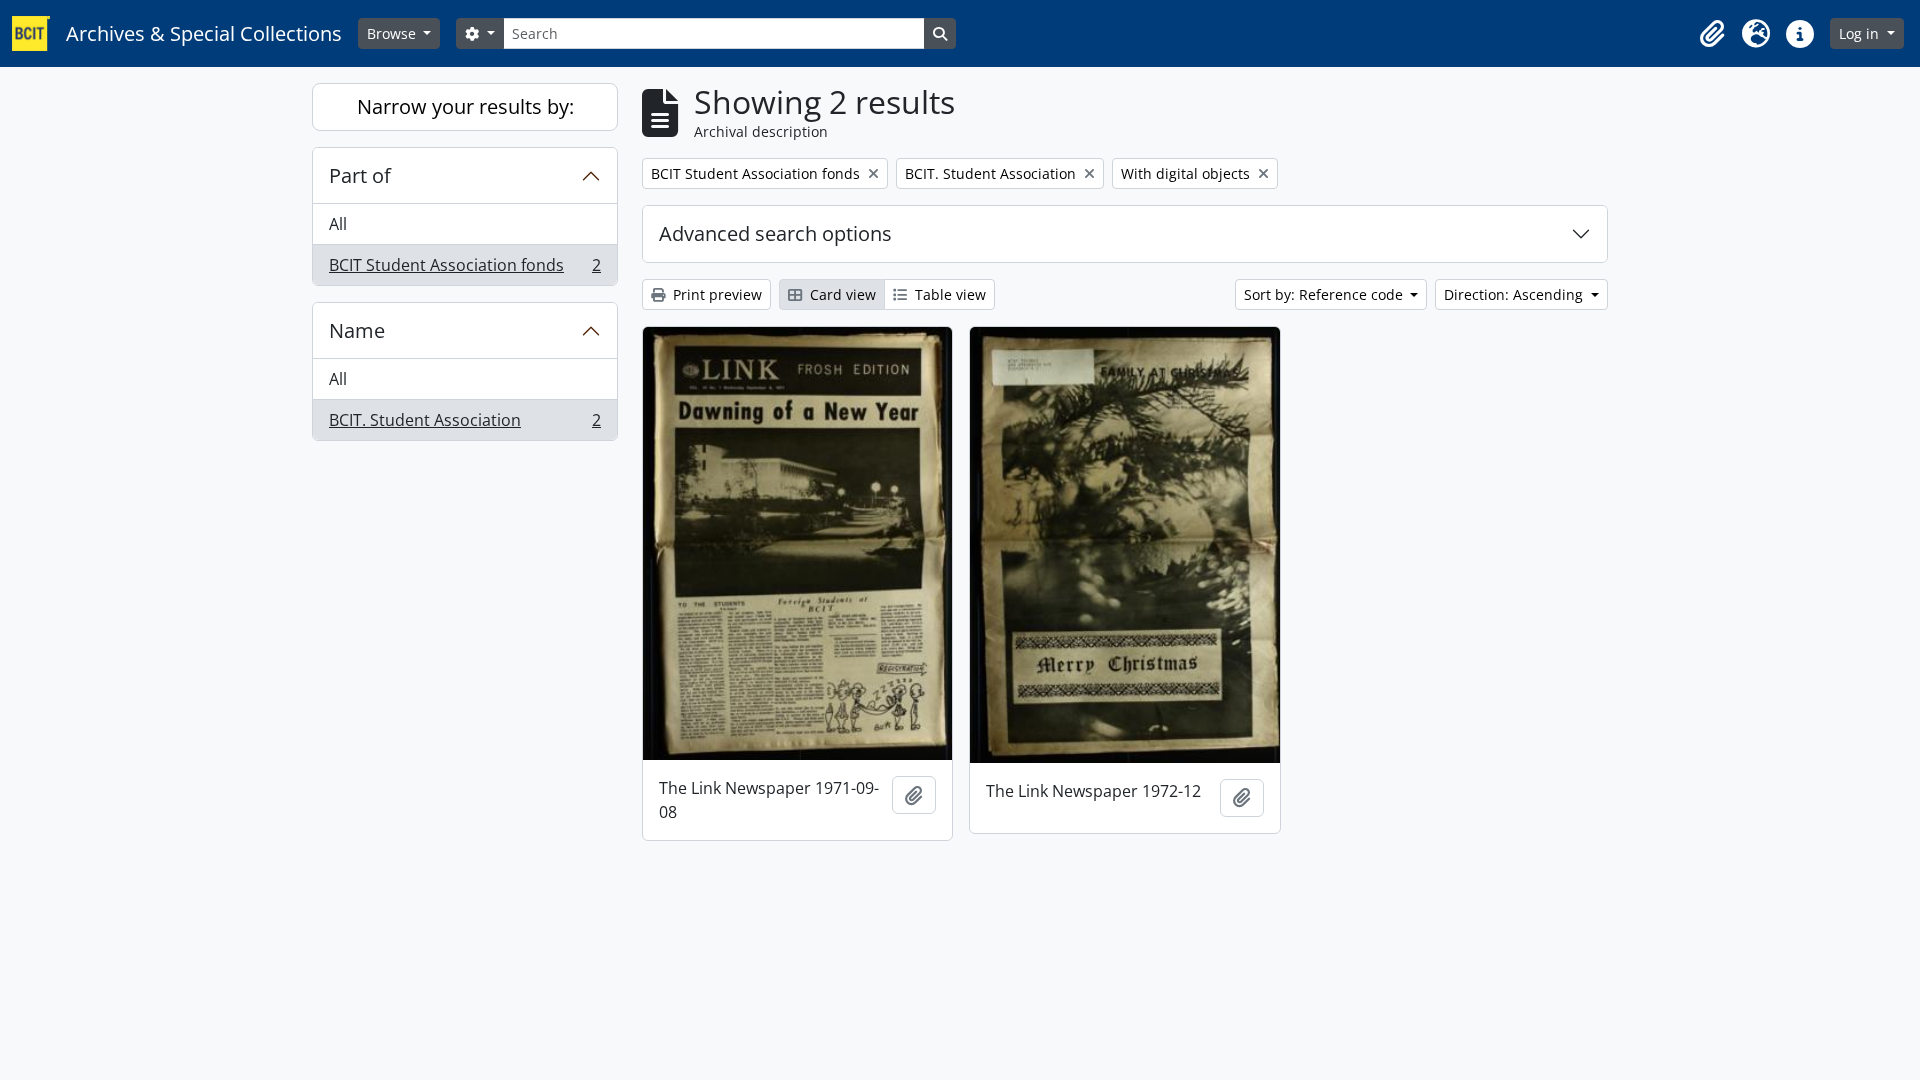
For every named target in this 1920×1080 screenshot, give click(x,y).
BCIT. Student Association (464, 424)
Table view (948, 294)
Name (357, 330)
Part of (360, 175)
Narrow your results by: (465, 106)
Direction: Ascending (1515, 294)
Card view (841, 294)
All (338, 224)
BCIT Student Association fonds (464, 269)
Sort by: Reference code (1325, 294)
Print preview (715, 294)
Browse (393, 33)
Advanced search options (775, 233)
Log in (1861, 33)
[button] (1712, 34)
